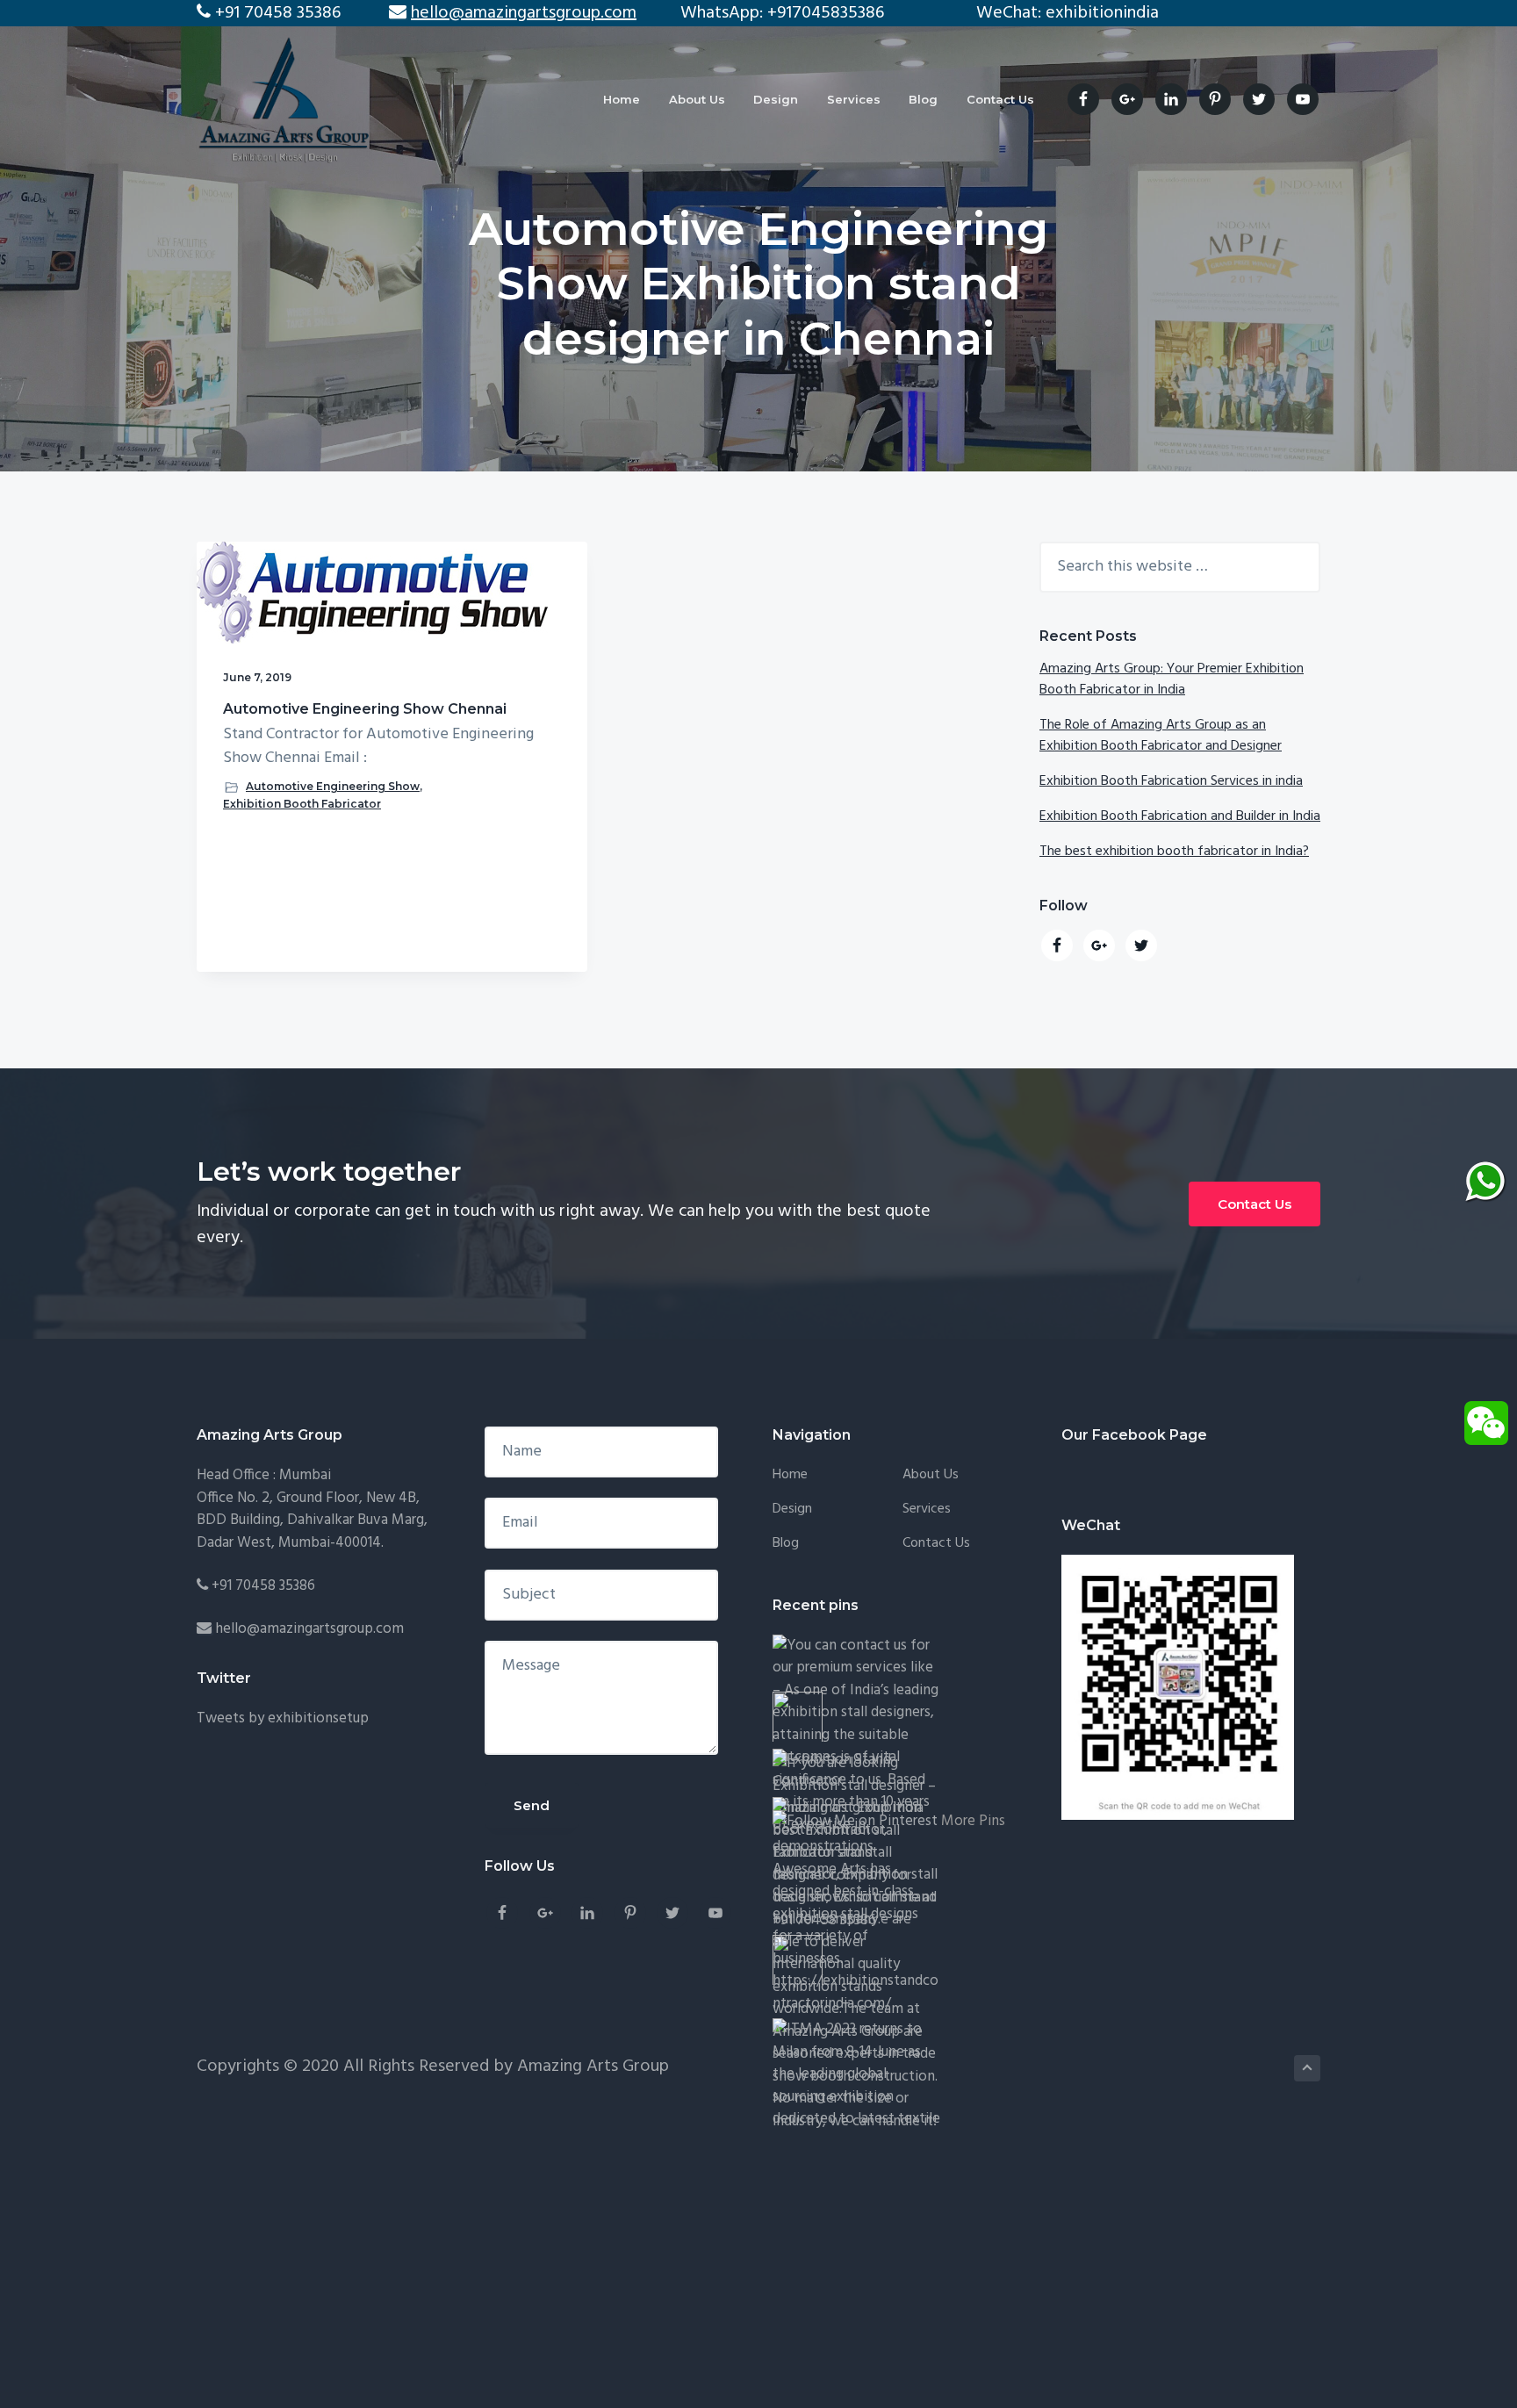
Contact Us (1255, 1204)
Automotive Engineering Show (333, 786)
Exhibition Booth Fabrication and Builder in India (1180, 816)
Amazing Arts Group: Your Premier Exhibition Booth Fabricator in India (1172, 679)
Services (927, 1509)
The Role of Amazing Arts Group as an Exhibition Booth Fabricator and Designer (1161, 736)
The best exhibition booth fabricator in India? (1174, 852)
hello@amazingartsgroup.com (309, 1629)
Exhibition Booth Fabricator (302, 804)
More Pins (973, 1821)
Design (792, 1509)
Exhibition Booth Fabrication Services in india (1171, 781)
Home (790, 1475)
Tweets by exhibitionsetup (283, 1718)
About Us (931, 1475)
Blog (786, 1544)
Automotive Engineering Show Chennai (365, 709)
